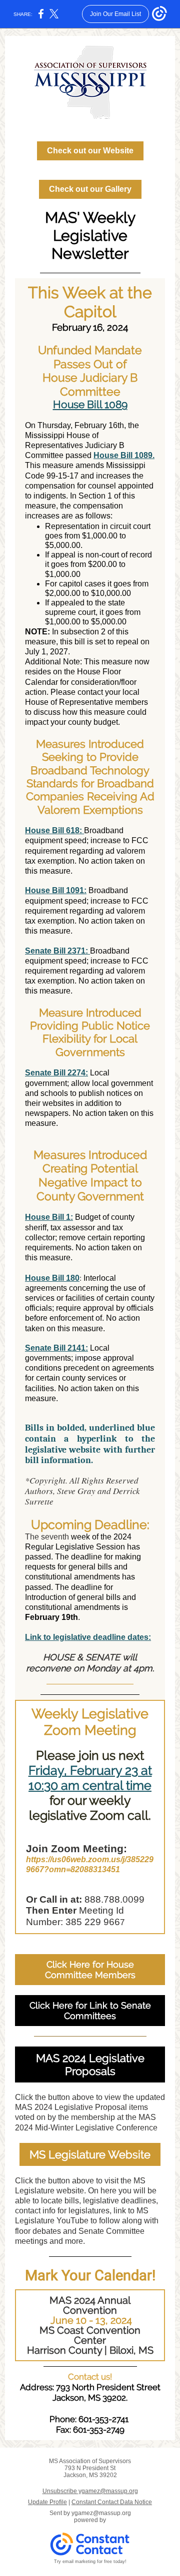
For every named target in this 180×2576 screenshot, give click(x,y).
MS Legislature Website (90, 2154)
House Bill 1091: (56, 890)
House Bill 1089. (124, 455)
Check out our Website (90, 151)
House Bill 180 (52, 1278)
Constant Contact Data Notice (112, 2502)
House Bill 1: (49, 1217)
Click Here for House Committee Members (90, 1970)
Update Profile (47, 2502)
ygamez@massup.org (101, 2513)
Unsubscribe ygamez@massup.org (90, 2491)
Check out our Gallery (90, 189)
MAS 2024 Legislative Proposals (90, 2064)
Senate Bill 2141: (56, 1348)
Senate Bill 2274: (56, 1073)
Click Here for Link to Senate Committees (90, 2011)
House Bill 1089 (90, 404)
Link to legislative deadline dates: (88, 1637)
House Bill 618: (54, 830)
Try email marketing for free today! (90, 2562)
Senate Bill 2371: (57, 951)
